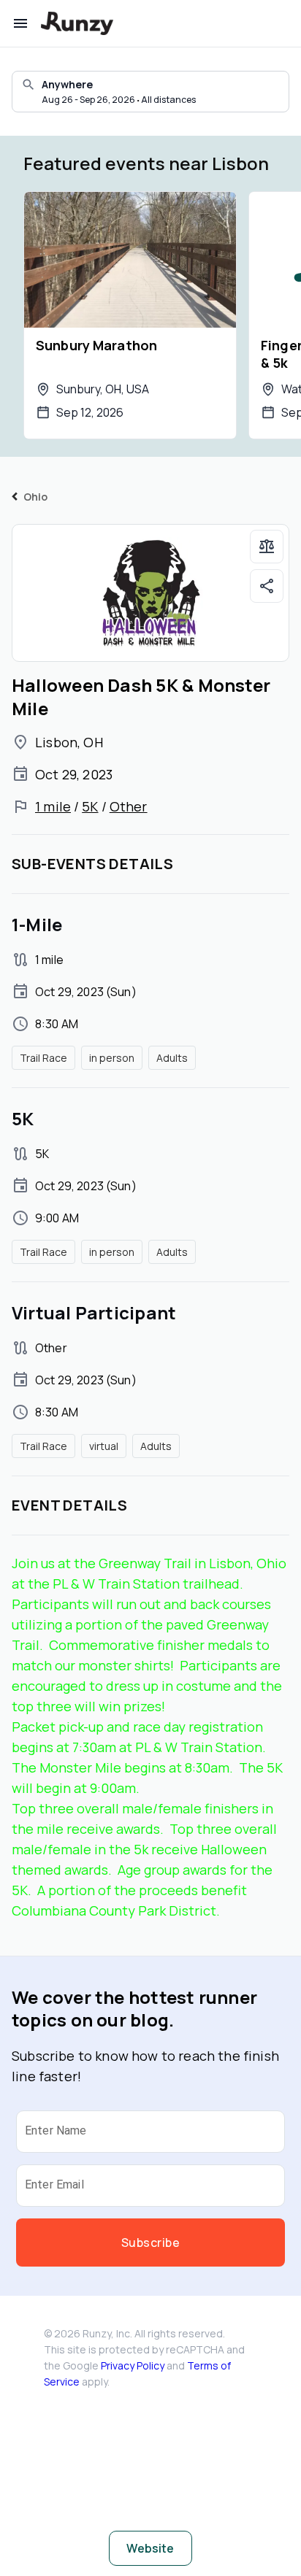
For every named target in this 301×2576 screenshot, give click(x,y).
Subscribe (150, 2243)
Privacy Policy (133, 2365)
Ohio (36, 497)
